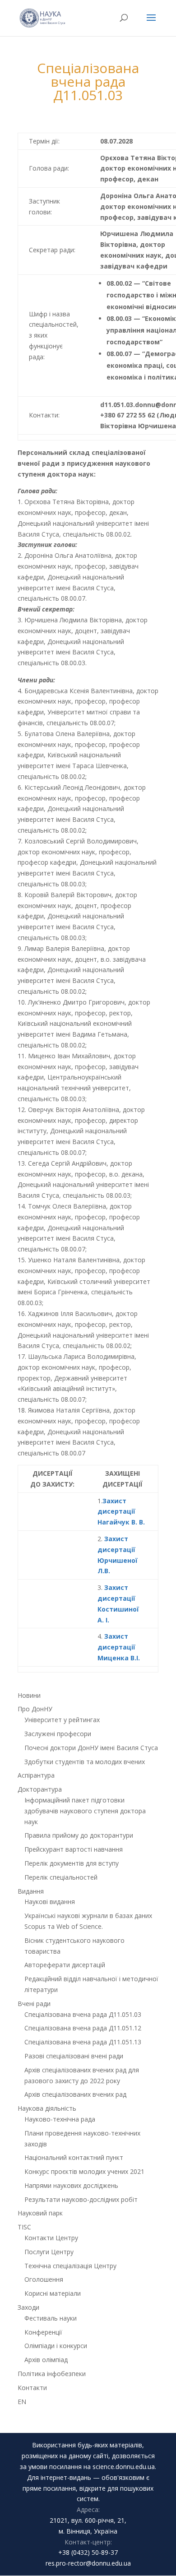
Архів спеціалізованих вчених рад (75, 2094)
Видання (31, 1891)
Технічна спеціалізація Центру (70, 2266)
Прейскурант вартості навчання (74, 1849)
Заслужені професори (58, 1734)
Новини (29, 1695)
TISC (24, 2227)
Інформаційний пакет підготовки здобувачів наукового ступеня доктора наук (85, 1811)
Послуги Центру (49, 2252)
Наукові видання (50, 1902)
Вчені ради (34, 2004)
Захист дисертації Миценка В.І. (119, 1647)
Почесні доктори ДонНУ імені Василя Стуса (91, 1748)
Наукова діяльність (47, 2108)
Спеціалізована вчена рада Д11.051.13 (83, 2042)
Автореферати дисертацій (65, 1965)
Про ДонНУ (35, 1709)
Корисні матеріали (53, 2293)
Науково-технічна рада (60, 2119)
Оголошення (44, 2279)
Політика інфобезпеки (52, 2374)
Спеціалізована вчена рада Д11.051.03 (83, 2014)
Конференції (43, 2332)
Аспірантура (36, 1775)
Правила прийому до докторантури (79, 1835)
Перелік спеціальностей (61, 1877)
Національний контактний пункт (74, 2157)
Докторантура (40, 1789)
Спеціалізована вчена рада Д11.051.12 (83, 2028)
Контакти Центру (51, 2238)
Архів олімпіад (46, 2360)
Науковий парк (40, 2213)
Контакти (32, 2388)
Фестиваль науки (51, 2318)
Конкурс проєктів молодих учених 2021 (84, 2171)
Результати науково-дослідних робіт (81, 2199)
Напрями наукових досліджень (71, 2185)
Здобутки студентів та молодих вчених (85, 1762)
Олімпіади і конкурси (56, 2346)
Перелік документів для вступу (72, 1863)
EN (22, 2402)
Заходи (28, 2307)
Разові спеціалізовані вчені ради (74, 2056)
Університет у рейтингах (62, 1720)
